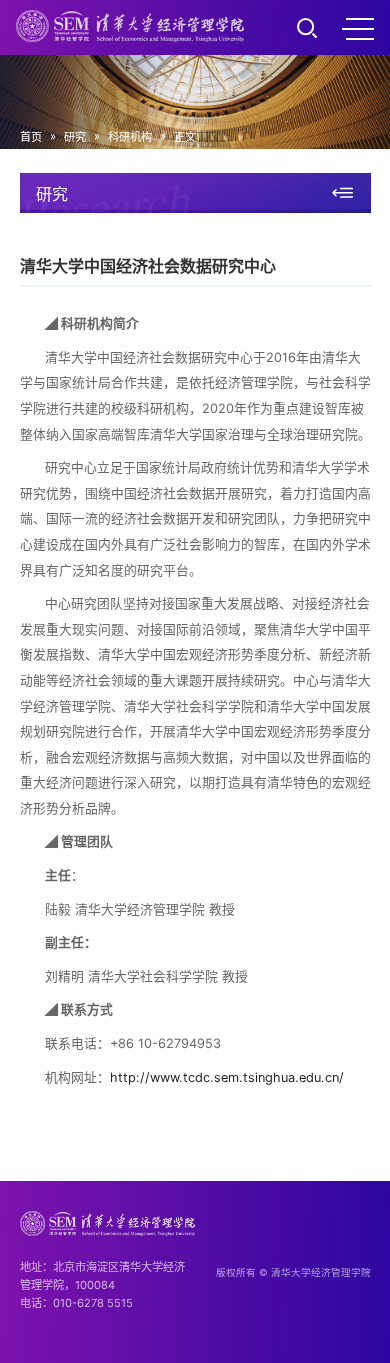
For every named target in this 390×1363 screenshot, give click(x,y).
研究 (75, 137)
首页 (31, 137)
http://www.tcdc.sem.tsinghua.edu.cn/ (227, 1077)
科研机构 (130, 137)
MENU (358, 28)
